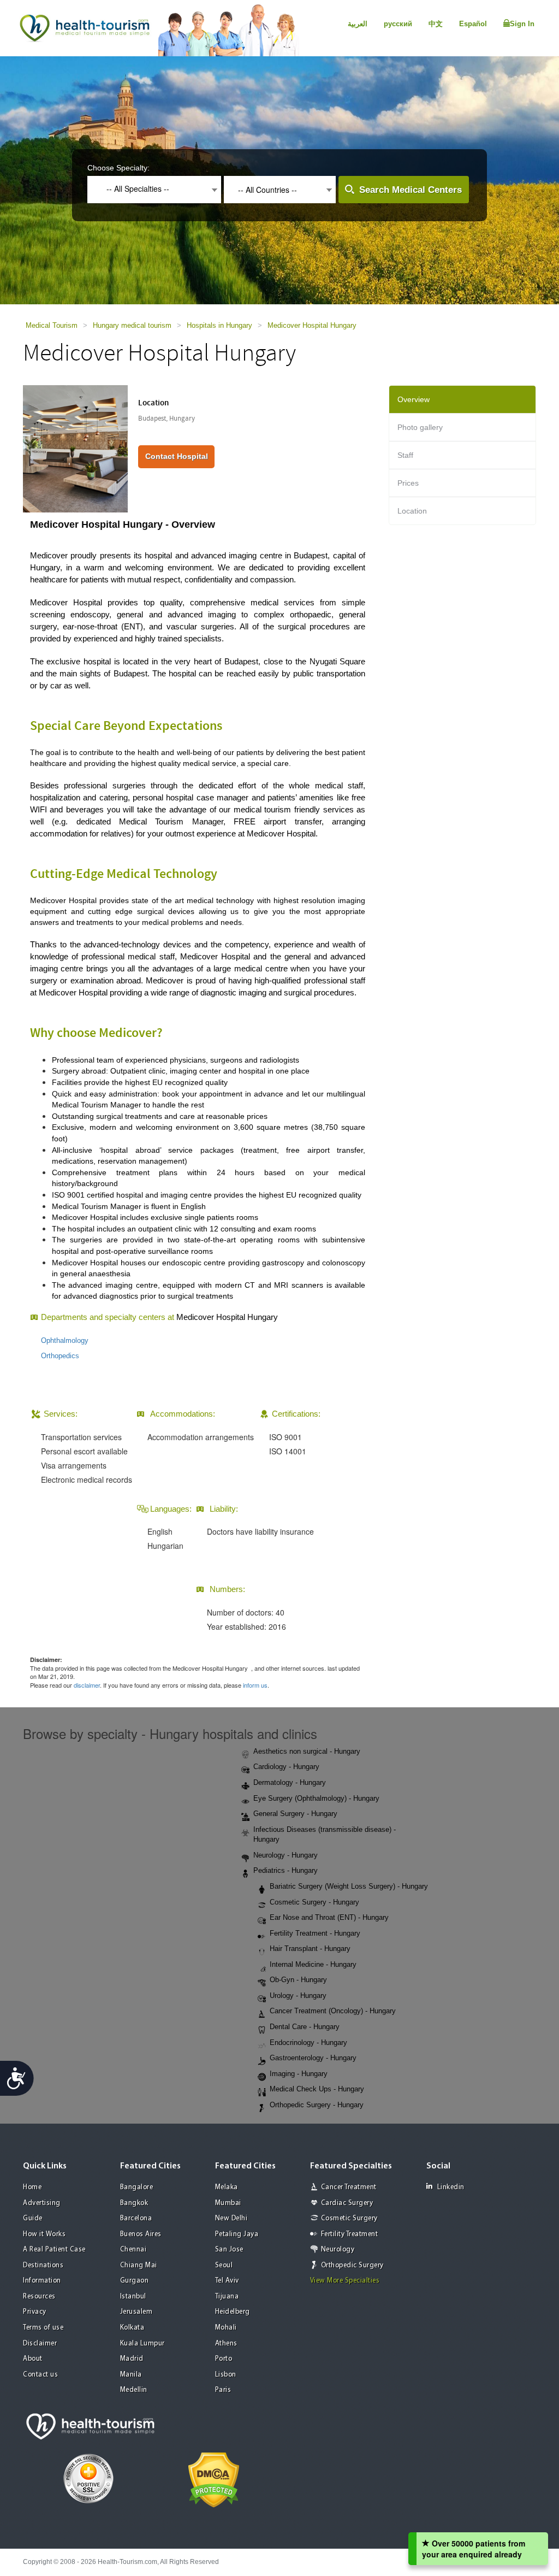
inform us (255, 1685)
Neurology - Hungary (286, 1855)
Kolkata (132, 2328)
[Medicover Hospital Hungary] (75, 447)
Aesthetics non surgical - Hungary (307, 1751)
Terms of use (43, 2328)
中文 (436, 24)
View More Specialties (345, 2281)
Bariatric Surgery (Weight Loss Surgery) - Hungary (349, 1886)
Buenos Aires (141, 2234)
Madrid (132, 2359)
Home (32, 2187)
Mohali (226, 2328)
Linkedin (451, 2187)
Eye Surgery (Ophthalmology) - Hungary (316, 1798)
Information (42, 2281)
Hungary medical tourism (132, 325)
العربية (358, 24)
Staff (405, 455)
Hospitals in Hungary (219, 325)
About (33, 2359)
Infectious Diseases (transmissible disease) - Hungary (325, 1835)
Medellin (134, 2390)
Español (473, 24)
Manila (131, 2375)
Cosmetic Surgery (349, 2218)
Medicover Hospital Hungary (312, 325)
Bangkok (134, 2203)
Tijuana (227, 2297)
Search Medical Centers (411, 190)
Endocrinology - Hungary (308, 2042)
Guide (33, 2218)
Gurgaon (135, 2281)
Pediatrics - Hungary (286, 1870)
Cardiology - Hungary (286, 1767)
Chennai (133, 2250)
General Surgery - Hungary (295, 1814)
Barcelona (136, 2218)
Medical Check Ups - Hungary (317, 2089)
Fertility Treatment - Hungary (315, 1933)
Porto (224, 2359)
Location (412, 511)
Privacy (35, 2312)
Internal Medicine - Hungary (313, 1964)
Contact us (40, 2375)
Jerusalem (136, 2312)
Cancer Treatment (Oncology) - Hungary (333, 2011)
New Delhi (231, 2218)
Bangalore (137, 2187)
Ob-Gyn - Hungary (298, 1980)
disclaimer (87, 1685)
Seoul (224, 2265)
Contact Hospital (177, 456)
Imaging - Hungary (299, 2074)
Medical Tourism (52, 325)
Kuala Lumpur (142, 2344)
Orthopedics (60, 1356)
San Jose (229, 2250)
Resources (39, 2297)
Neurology (338, 2250)
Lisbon (226, 2375)
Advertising (42, 2203)
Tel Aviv (227, 2281)
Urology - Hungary (298, 1996)
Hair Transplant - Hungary (310, 1949)
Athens (226, 2344)
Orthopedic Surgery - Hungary (317, 2105)
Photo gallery (420, 427)
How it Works (44, 2234)
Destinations (43, 2265)
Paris (223, 2390)
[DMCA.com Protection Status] (214, 2479)
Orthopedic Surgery (352, 2265)
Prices (408, 483)
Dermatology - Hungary (290, 1782)
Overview (414, 399)
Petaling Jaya (237, 2234)
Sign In (522, 24)
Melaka (227, 2187)
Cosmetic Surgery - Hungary (314, 1902)
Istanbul (133, 2297)
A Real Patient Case (54, 2250)
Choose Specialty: (118, 168)
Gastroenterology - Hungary (313, 2058)
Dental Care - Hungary (305, 2027)
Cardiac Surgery (347, 2203)
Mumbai (228, 2203)
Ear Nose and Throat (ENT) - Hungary (329, 1917)
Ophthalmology (65, 1340)
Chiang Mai (139, 2265)
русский (398, 24)
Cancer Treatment (349, 2187)
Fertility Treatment (350, 2234)
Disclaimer (40, 2344)
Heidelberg (233, 2312)
